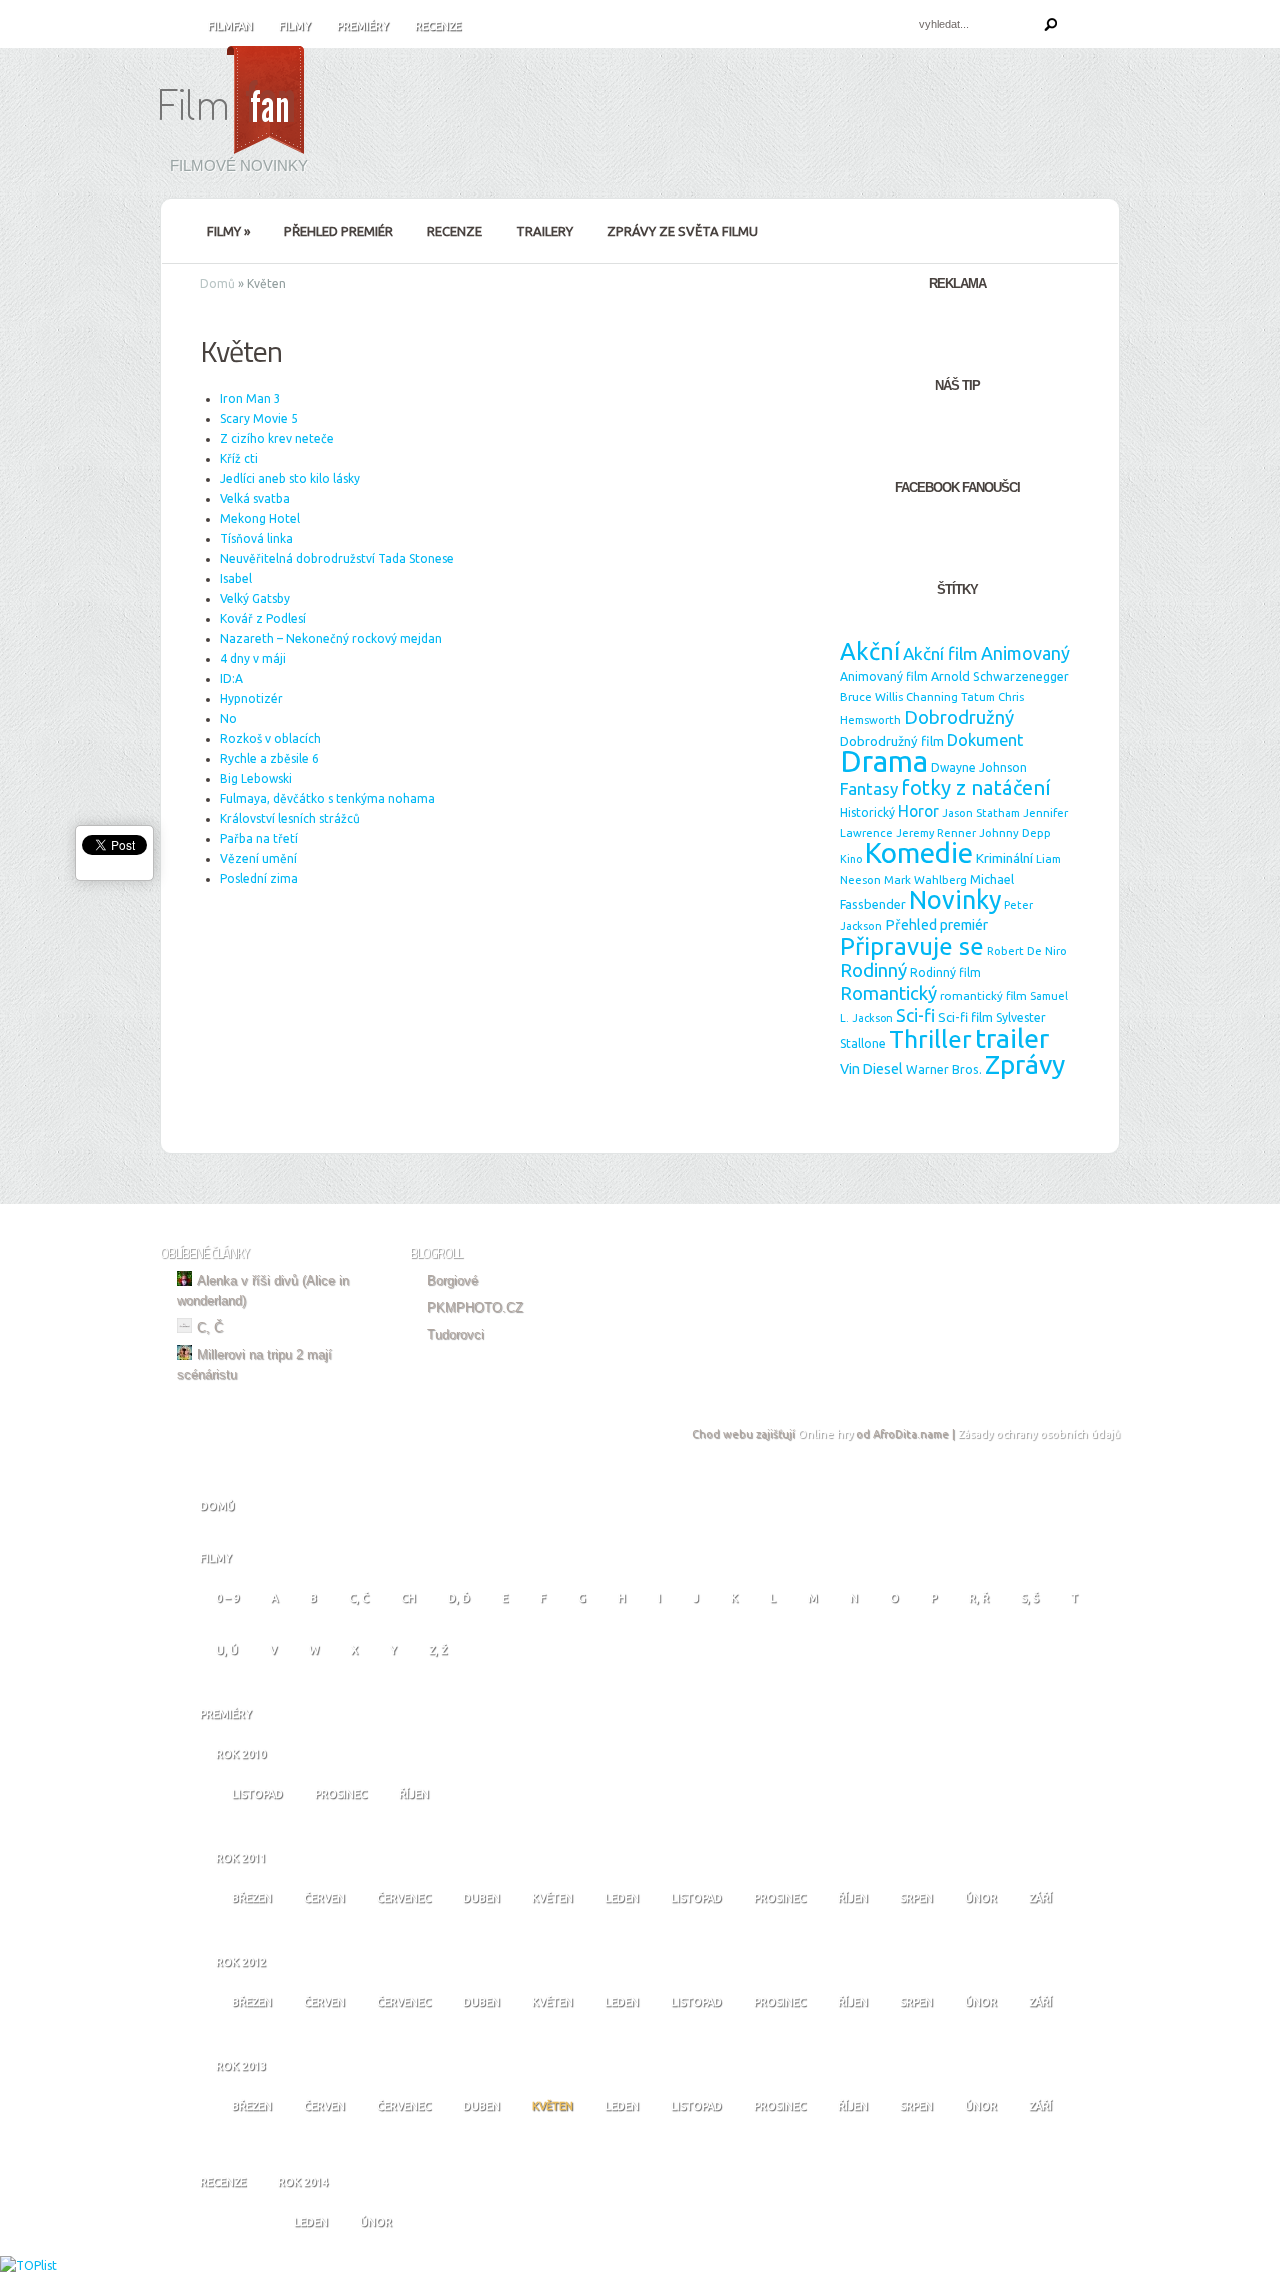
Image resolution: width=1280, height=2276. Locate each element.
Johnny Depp (1015, 832)
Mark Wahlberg (925, 879)
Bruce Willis (871, 696)
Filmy (295, 26)
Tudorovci (455, 1334)
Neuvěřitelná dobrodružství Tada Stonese (337, 558)
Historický (867, 812)
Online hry (825, 1434)
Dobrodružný (959, 717)
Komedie (919, 852)
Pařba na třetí (259, 838)
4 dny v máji (253, 658)
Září (1040, 1898)
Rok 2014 (303, 2182)
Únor (981, 1898)
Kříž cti (239, 458)
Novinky (955, 900)
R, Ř (979, 1598)
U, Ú (227, 1650)
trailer (1012, 1038)
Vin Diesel (871, 1069)
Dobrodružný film (892, 741)
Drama (884, 761)
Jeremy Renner (936, 833)
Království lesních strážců (290, 818)
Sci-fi (915, 1015)
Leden (622, 1898)
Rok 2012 (241, 1962)
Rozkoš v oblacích (270, 738)
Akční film (940, 653)
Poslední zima (259, 878)
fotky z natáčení (976, 787)
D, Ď (459, 1598)
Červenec (404, 1898)
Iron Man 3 (250, 398)
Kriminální (1004, 858)
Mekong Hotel (260, 518)
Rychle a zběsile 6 (269, 758)
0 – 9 (227, 1598)
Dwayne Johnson (979, 767)
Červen (324, 1898)
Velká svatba (255, 498)
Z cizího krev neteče (277, 438)
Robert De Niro (1027, 951)
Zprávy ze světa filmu (682, 231)
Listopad (257, 1794)
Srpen (916, 1898)
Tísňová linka (256, 538)
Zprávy (1025, 1064)
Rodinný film (945, 972)
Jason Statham (981, 813)
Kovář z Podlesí (263, 618)
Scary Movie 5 (259, 418)
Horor (918, 811)
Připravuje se (912, 946)
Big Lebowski (256, 778)
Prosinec (341, 1794)
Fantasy (869, 788)
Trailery (544, 231)
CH (408, 1598)
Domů (217, 283)
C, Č (210, 1327)
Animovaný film (884, 676)
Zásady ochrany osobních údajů (1039, 1434)
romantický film (983, 995)
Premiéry (363, 26)
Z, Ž (438, 1650)
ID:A (231, 678)
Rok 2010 (241, 1754)
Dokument (985, 740)
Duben (481, 1898)
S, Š (1030, 1598)
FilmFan (230, 26)
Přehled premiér (338, 231)
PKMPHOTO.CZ (475, 1307)
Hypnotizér (251, 698)
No (228, 718)
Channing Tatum (950, 697)
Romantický (888, 993)
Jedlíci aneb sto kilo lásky (290, 478)
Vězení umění (258, 858)
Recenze (438, 26)
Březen (252, 1898)
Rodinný (873, 970)
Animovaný (1025, 653)
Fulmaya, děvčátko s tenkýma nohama (327, 798)
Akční (870, 651)
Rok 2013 (241, 2066)
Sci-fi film (965, 1017)
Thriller (930, 1039)
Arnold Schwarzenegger (1000, 676)
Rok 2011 (241, 1858)
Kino (851, 859)
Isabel (236, 578)
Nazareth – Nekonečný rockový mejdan (331, 638)
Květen (552, 1898)
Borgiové (452, 1280)
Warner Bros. (944, 1069)
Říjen (414, 1794)
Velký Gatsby (255, 598)
